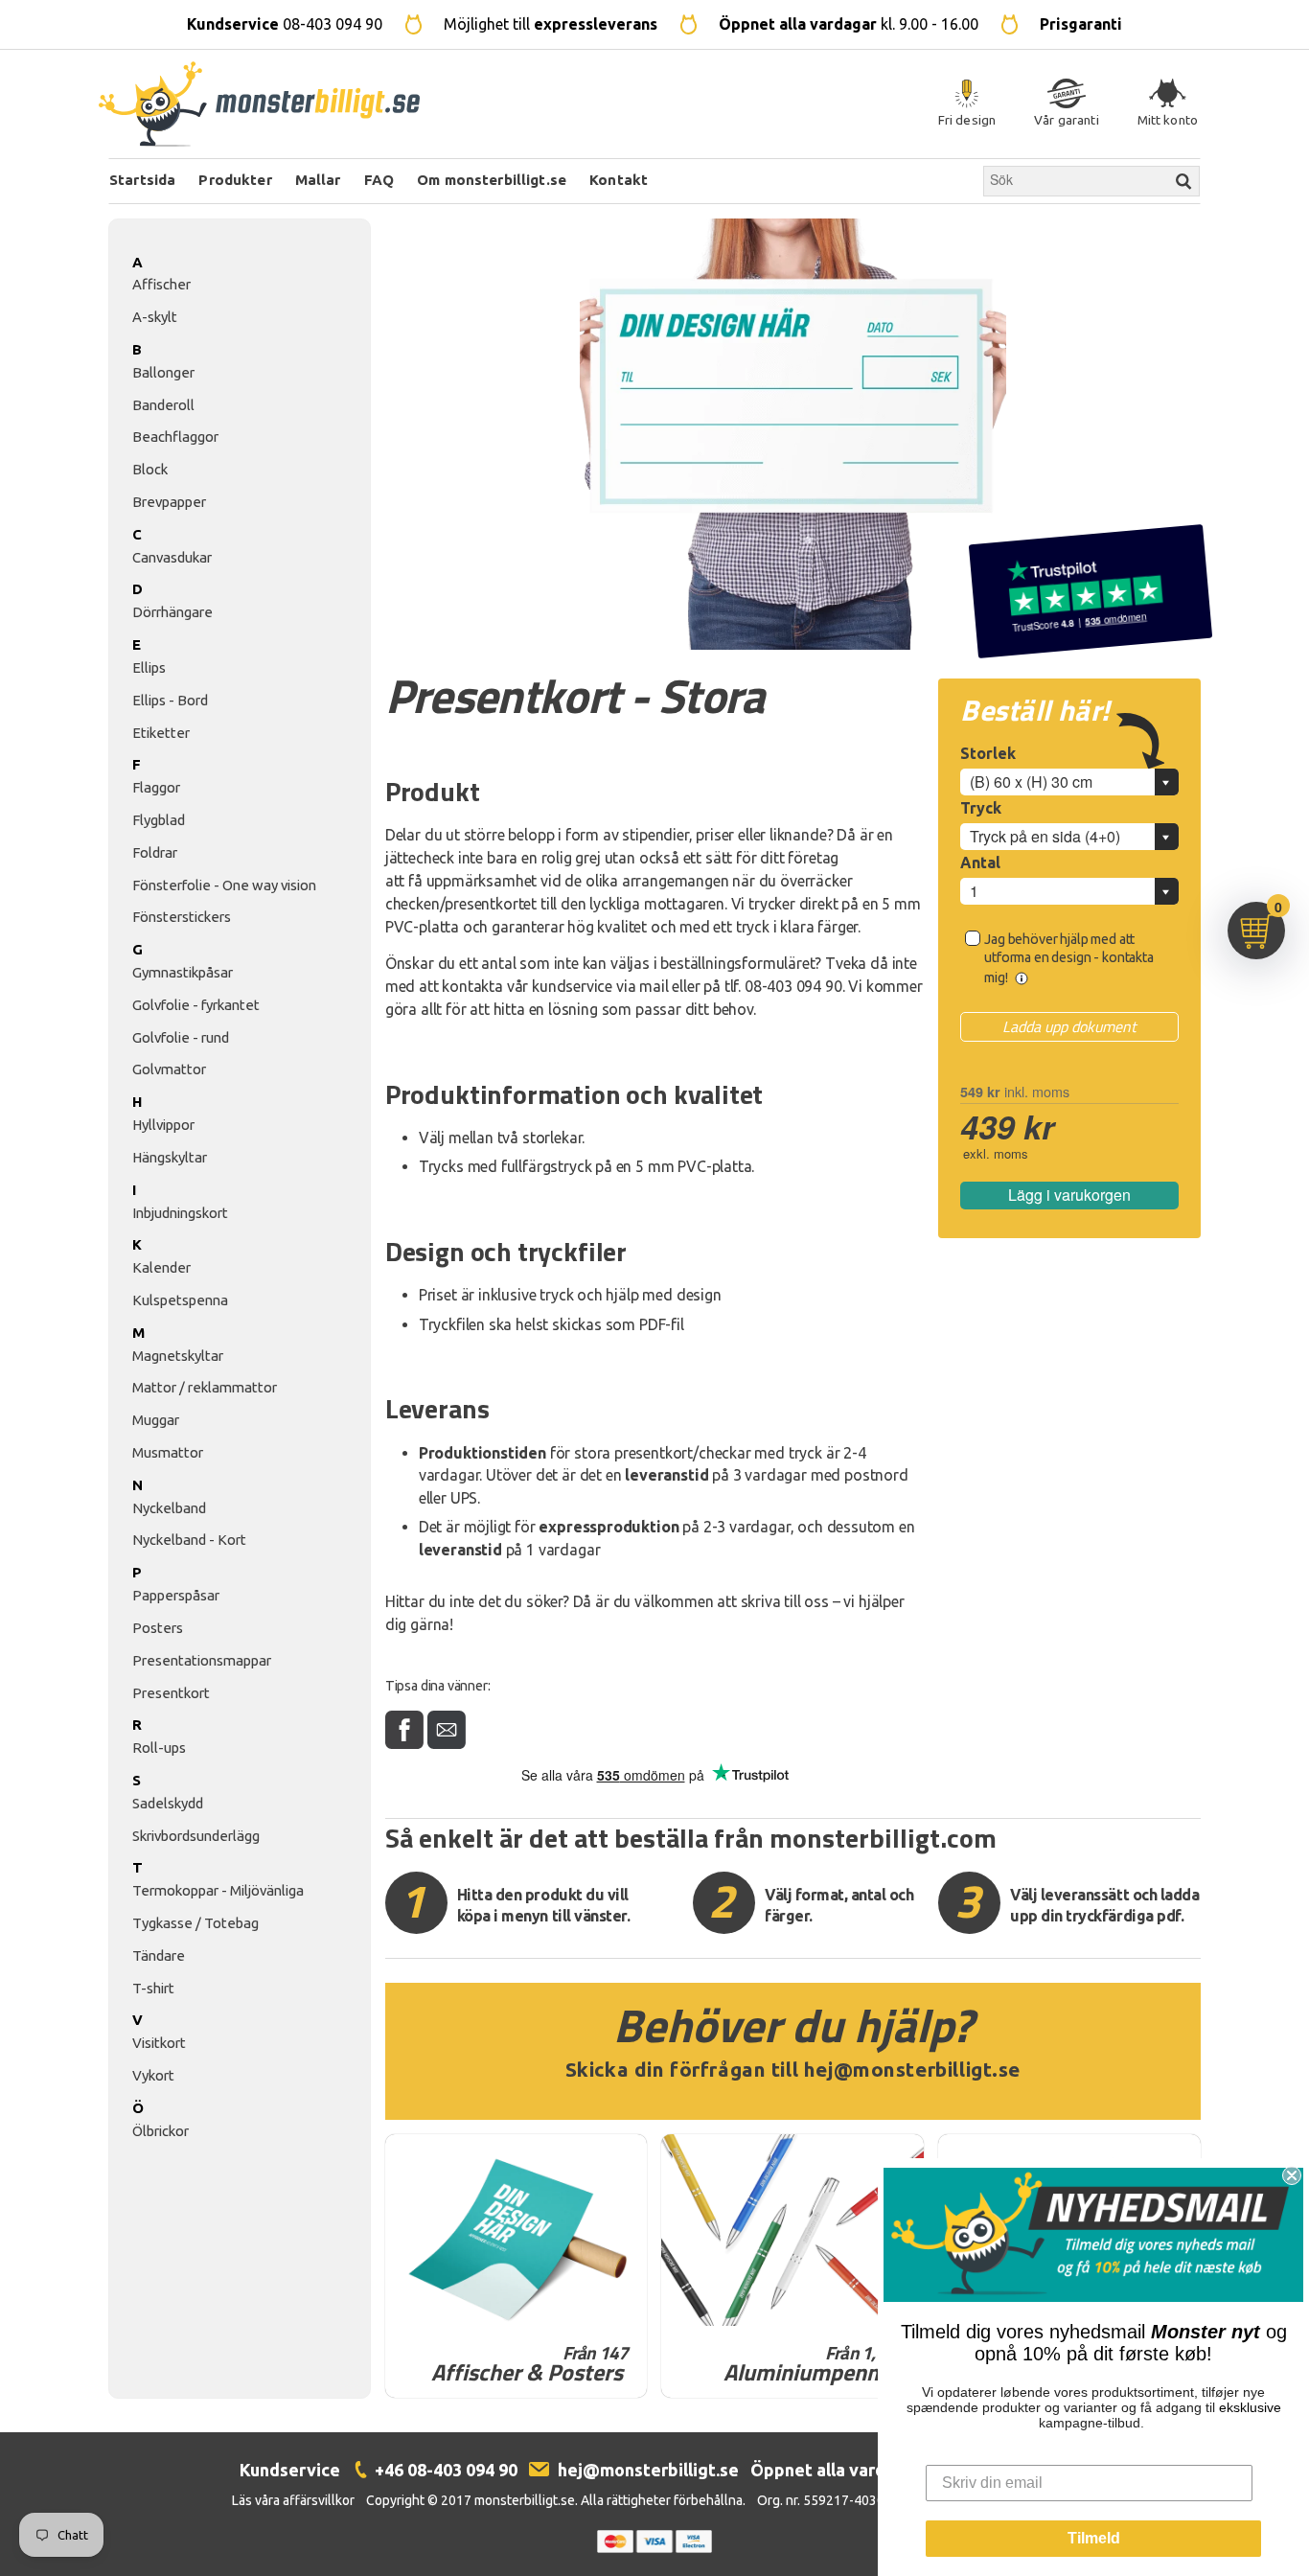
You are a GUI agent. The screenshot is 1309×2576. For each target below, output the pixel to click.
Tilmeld (1094, 2538)
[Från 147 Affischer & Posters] (517, 2230)
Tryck (981, 808)
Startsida (142, 180)
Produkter (235, 180)
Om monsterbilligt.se (492, 180)
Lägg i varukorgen (1069, 1195)
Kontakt (619, 180)
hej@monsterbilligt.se (912, 2070)
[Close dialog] (1292, 2175)
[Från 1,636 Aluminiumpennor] (792, 2230)
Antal (980, 862)
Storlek (988, 753)
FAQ (379, 180)
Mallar (318, 180)
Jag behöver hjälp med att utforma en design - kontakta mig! (1069, 958)
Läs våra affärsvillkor (293, 2500)
